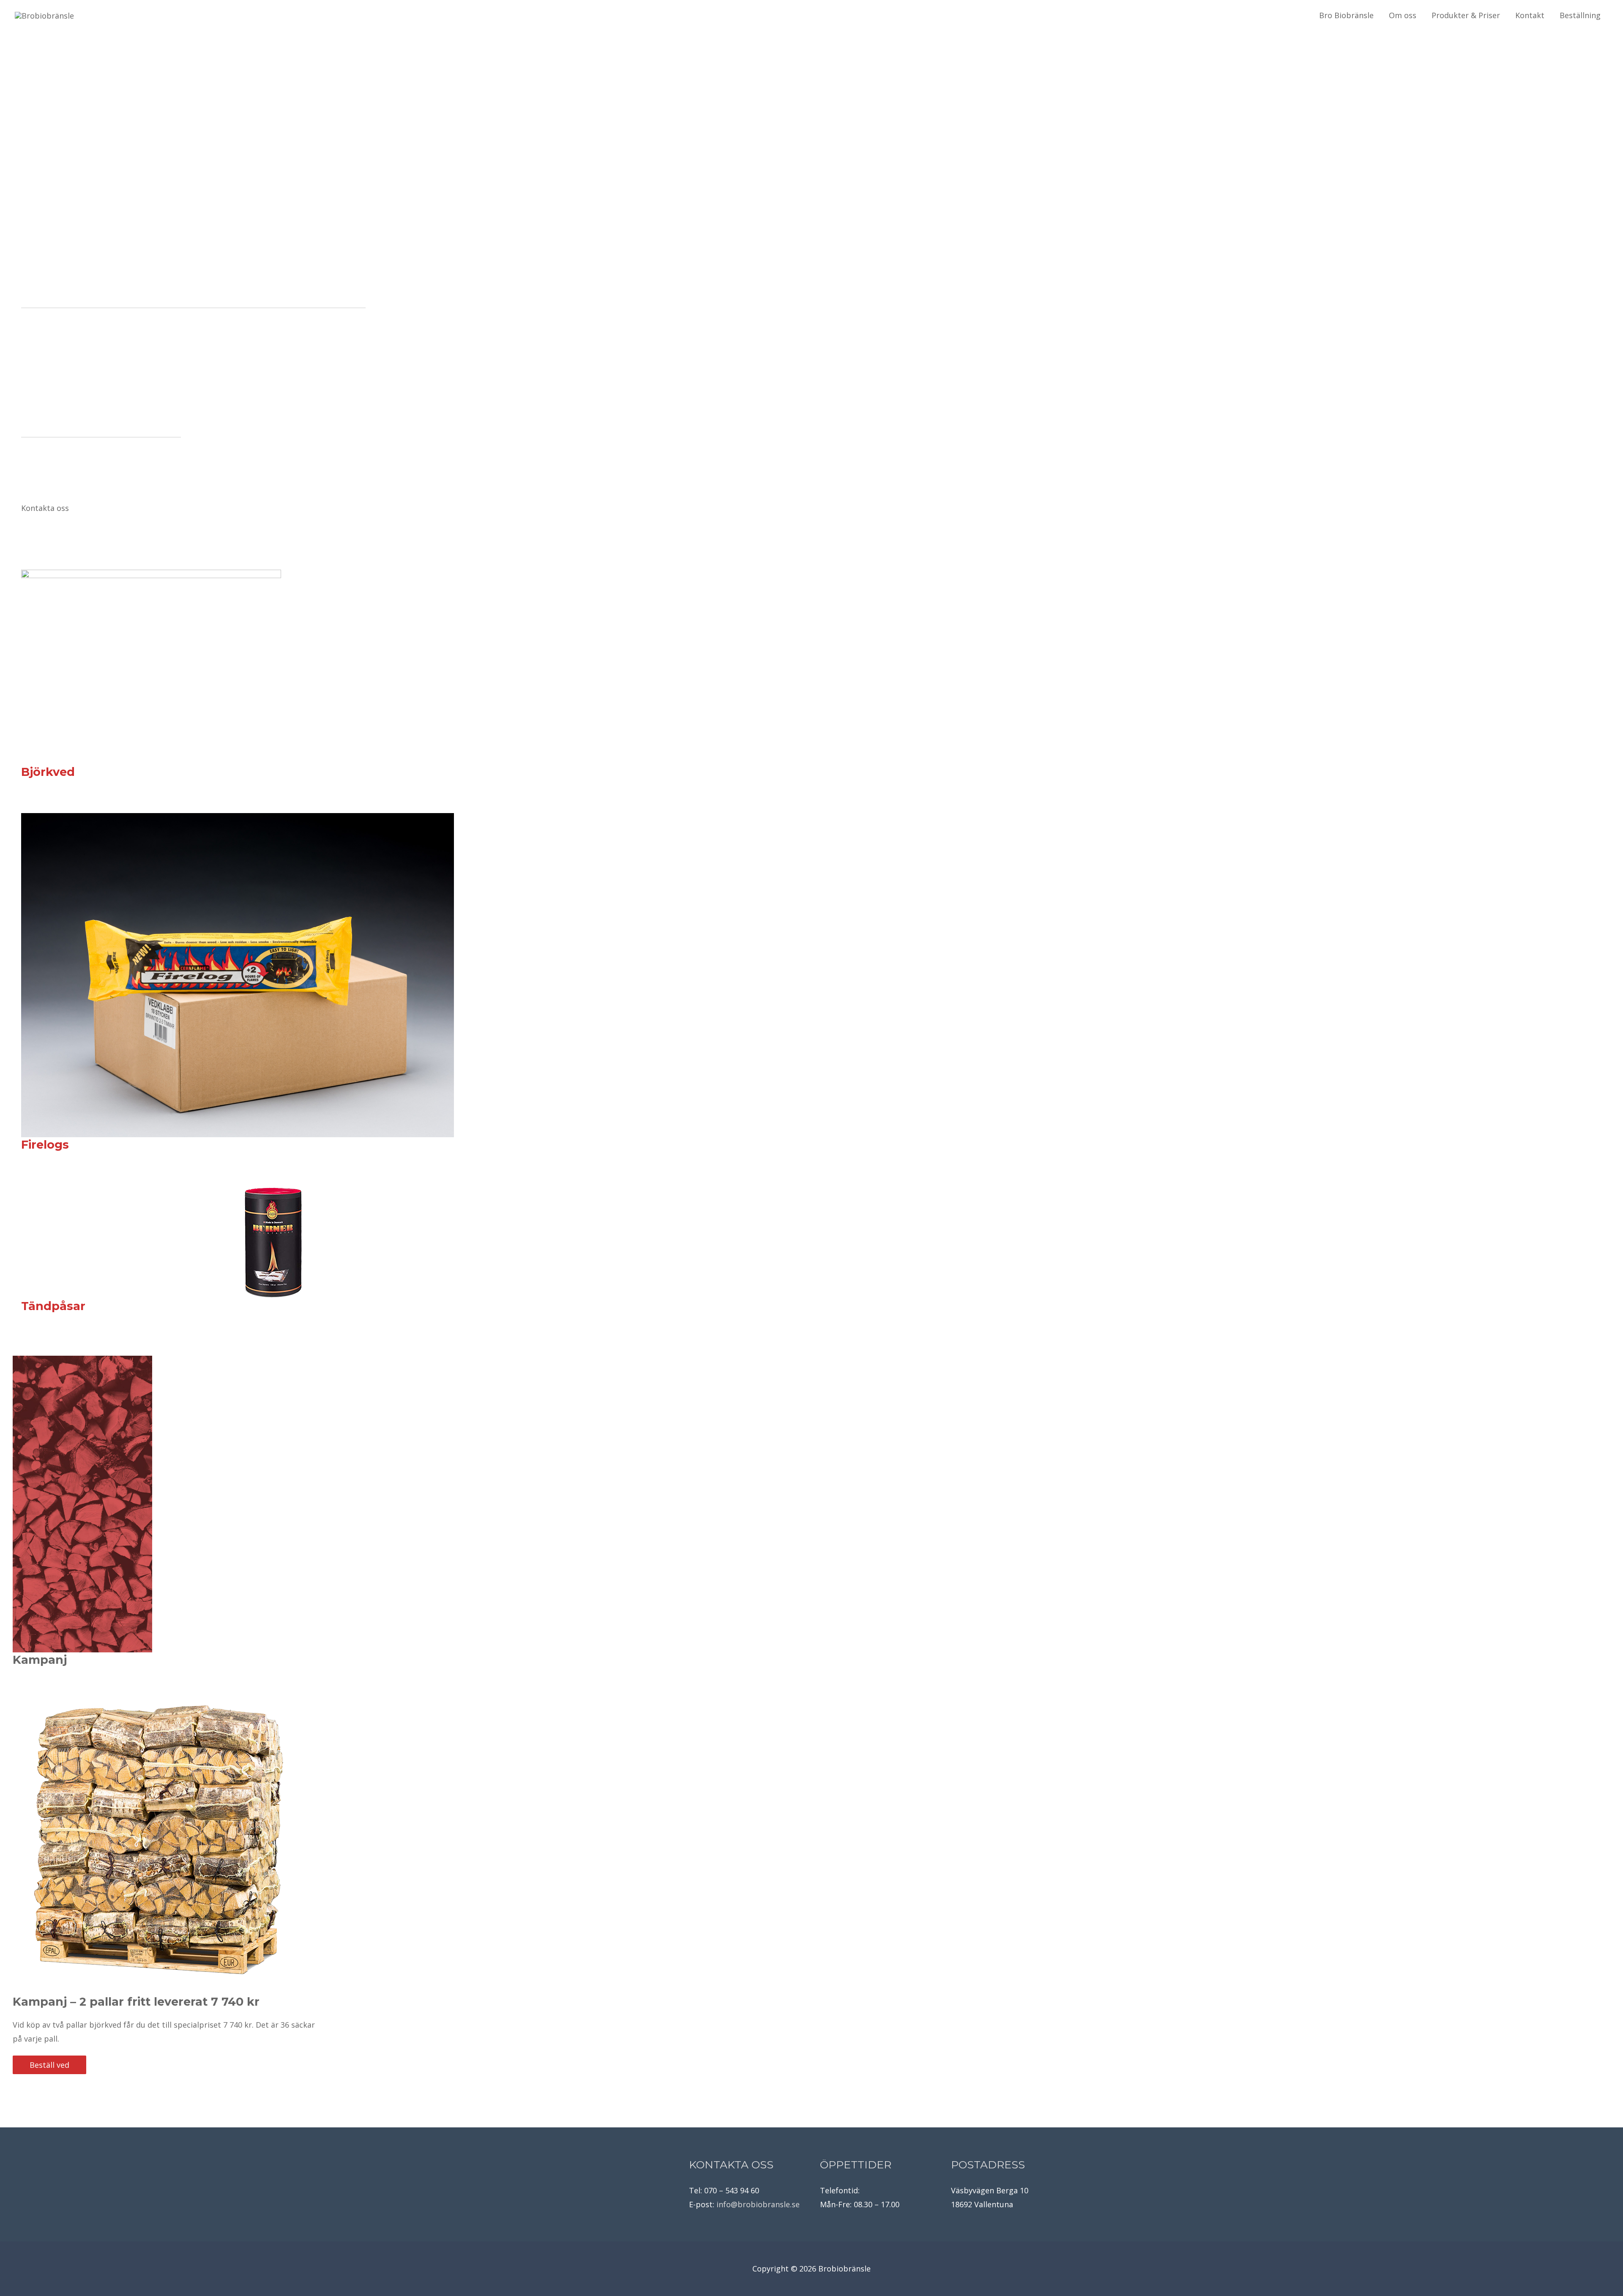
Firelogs (45, 1145)
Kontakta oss (45, 508)
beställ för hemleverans (84, 54)
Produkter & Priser (1466, 15)
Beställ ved (49, 2065)
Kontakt (1530, 15)
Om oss (1403, 15)
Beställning (1580, 15)
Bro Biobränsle (1346, 15)
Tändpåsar (53, 1306)
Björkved (48, 772)
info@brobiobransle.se (758, 2204)
